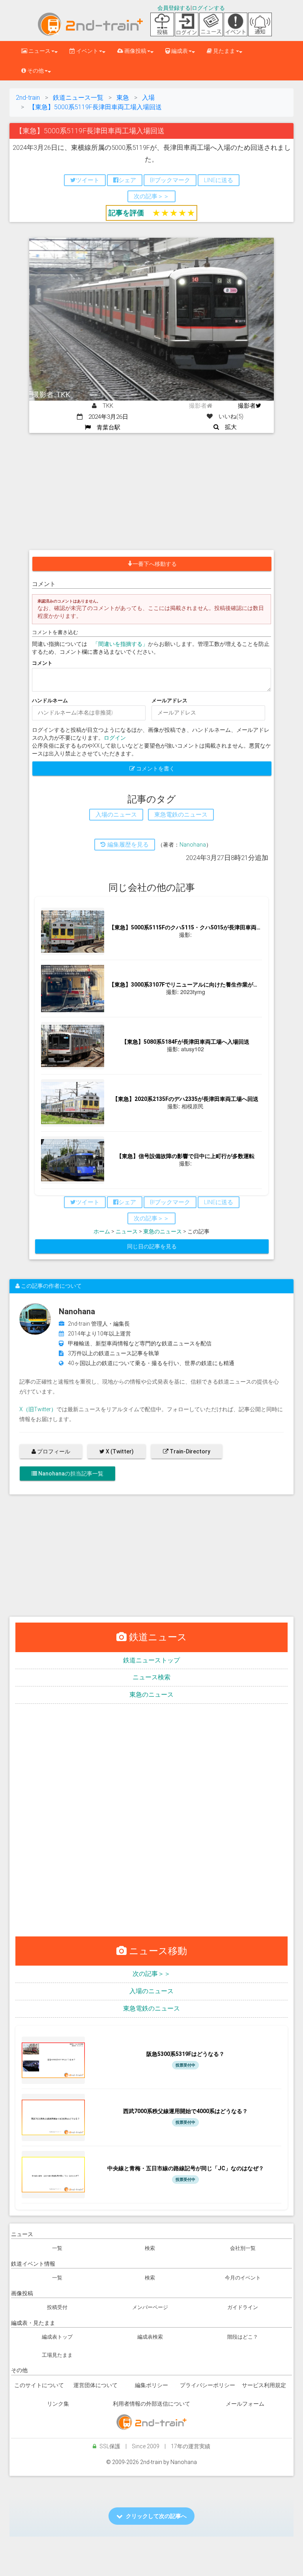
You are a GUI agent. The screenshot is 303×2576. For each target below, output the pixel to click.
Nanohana (193, 845)
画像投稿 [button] (135, 51)
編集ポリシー (151, 2385)
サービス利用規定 (264, 2385)
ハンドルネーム (50, 700)
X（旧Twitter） (38, 1409)
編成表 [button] (179, 51)
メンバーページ (150, 2307)
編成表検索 (150, 2337)
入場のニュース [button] (116, 815)
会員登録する (174, 8)
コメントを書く (155, 769)
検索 (150, 2248)
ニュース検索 (151, 1677)
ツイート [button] (88, 180)
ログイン (115, 738)
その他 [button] (35, 71)
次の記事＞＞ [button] (151, 196)
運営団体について (95, 2385)
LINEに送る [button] (219, 180)
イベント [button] (87, 51)
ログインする (208, 8)
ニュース (127, 1231)
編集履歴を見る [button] (127, 845)
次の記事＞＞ (151, 1974)
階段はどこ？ (243, 2337)
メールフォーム (245, 2404)
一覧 (57, 2248)
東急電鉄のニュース (151, 2008)
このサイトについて (39, 2385)
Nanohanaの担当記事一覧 (70, 1474)
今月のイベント (243, 2278)
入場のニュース (151, 1991)
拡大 (228, 427)
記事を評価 (126, 213)
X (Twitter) (119, 1451)
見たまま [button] (224, 51)
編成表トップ (57, 2337)
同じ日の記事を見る (152, 1246)
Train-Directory (189, 1451)
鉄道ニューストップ (151, 1660)
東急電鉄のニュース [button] (181, 815)
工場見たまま (57, 2355)
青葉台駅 (106, 427)
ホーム (102, 1231)
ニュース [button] (39, 51)
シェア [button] (127, 180)
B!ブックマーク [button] (170, 180)
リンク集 (58, 2404)
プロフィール (53, 1451)
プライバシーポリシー (208, 2385)
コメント (42, 663)
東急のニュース (163, 1231)
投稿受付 (57, 2307)
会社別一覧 (243, 2248)
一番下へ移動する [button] (155, 564)
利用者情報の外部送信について (151, 2404)
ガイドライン (243, 2307)
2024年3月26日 (105, 417)
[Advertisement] (151, 492)
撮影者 (247, 406)
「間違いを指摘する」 (120, 644)
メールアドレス (169, 700)
